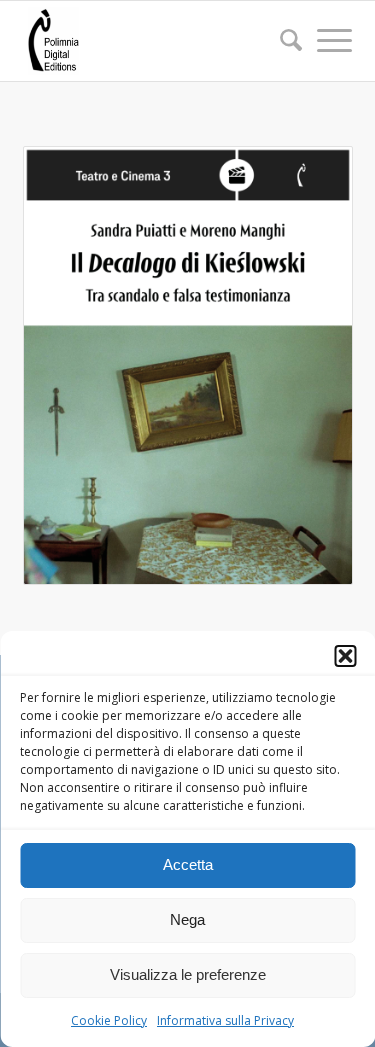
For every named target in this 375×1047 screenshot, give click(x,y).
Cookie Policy (109, 1020)
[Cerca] (281, 40)
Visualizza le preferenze (188, 974)
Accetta (188, 864)
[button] (345, 656)
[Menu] (325, 40)
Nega (187, 919)
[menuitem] (281, 41)
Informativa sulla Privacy (225, 1020)
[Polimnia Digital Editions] (155, 41)
